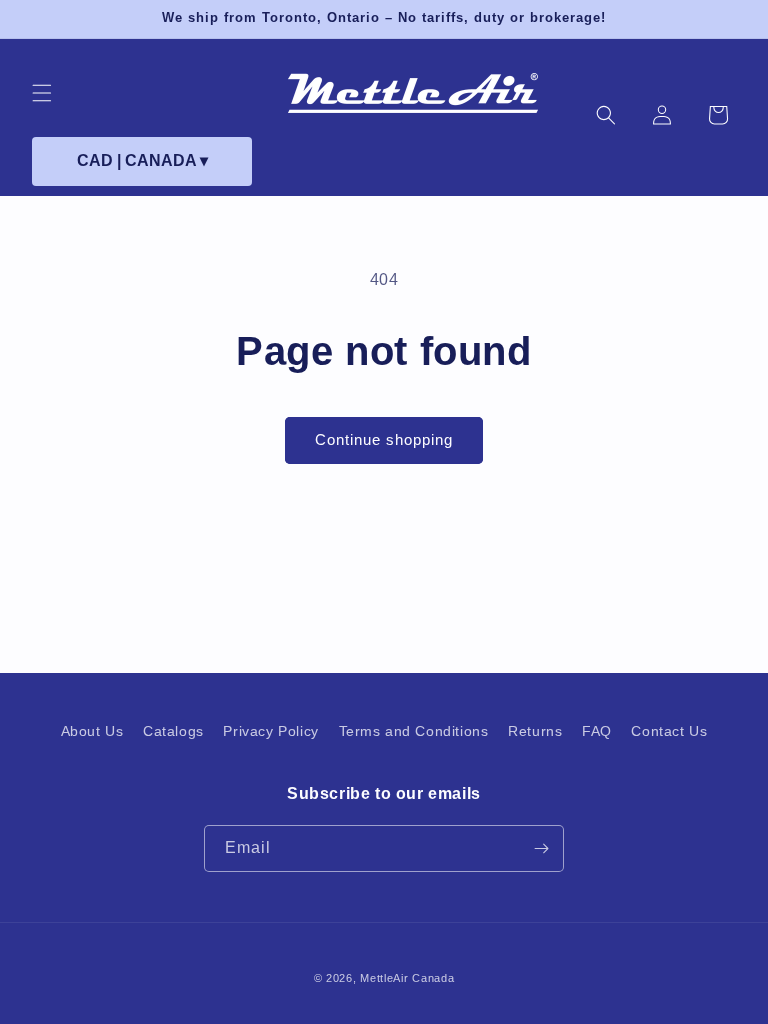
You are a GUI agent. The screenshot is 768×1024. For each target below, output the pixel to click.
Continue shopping (384, 439)
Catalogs (173, 731)
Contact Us (669, 731)
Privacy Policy (270, 731)
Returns (535, 731)
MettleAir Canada (407, 978)
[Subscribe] (541, 848)
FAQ (597, 731)
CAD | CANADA (142, 160)
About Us (92, 731)
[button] (42, 93)
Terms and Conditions (414, 731)
